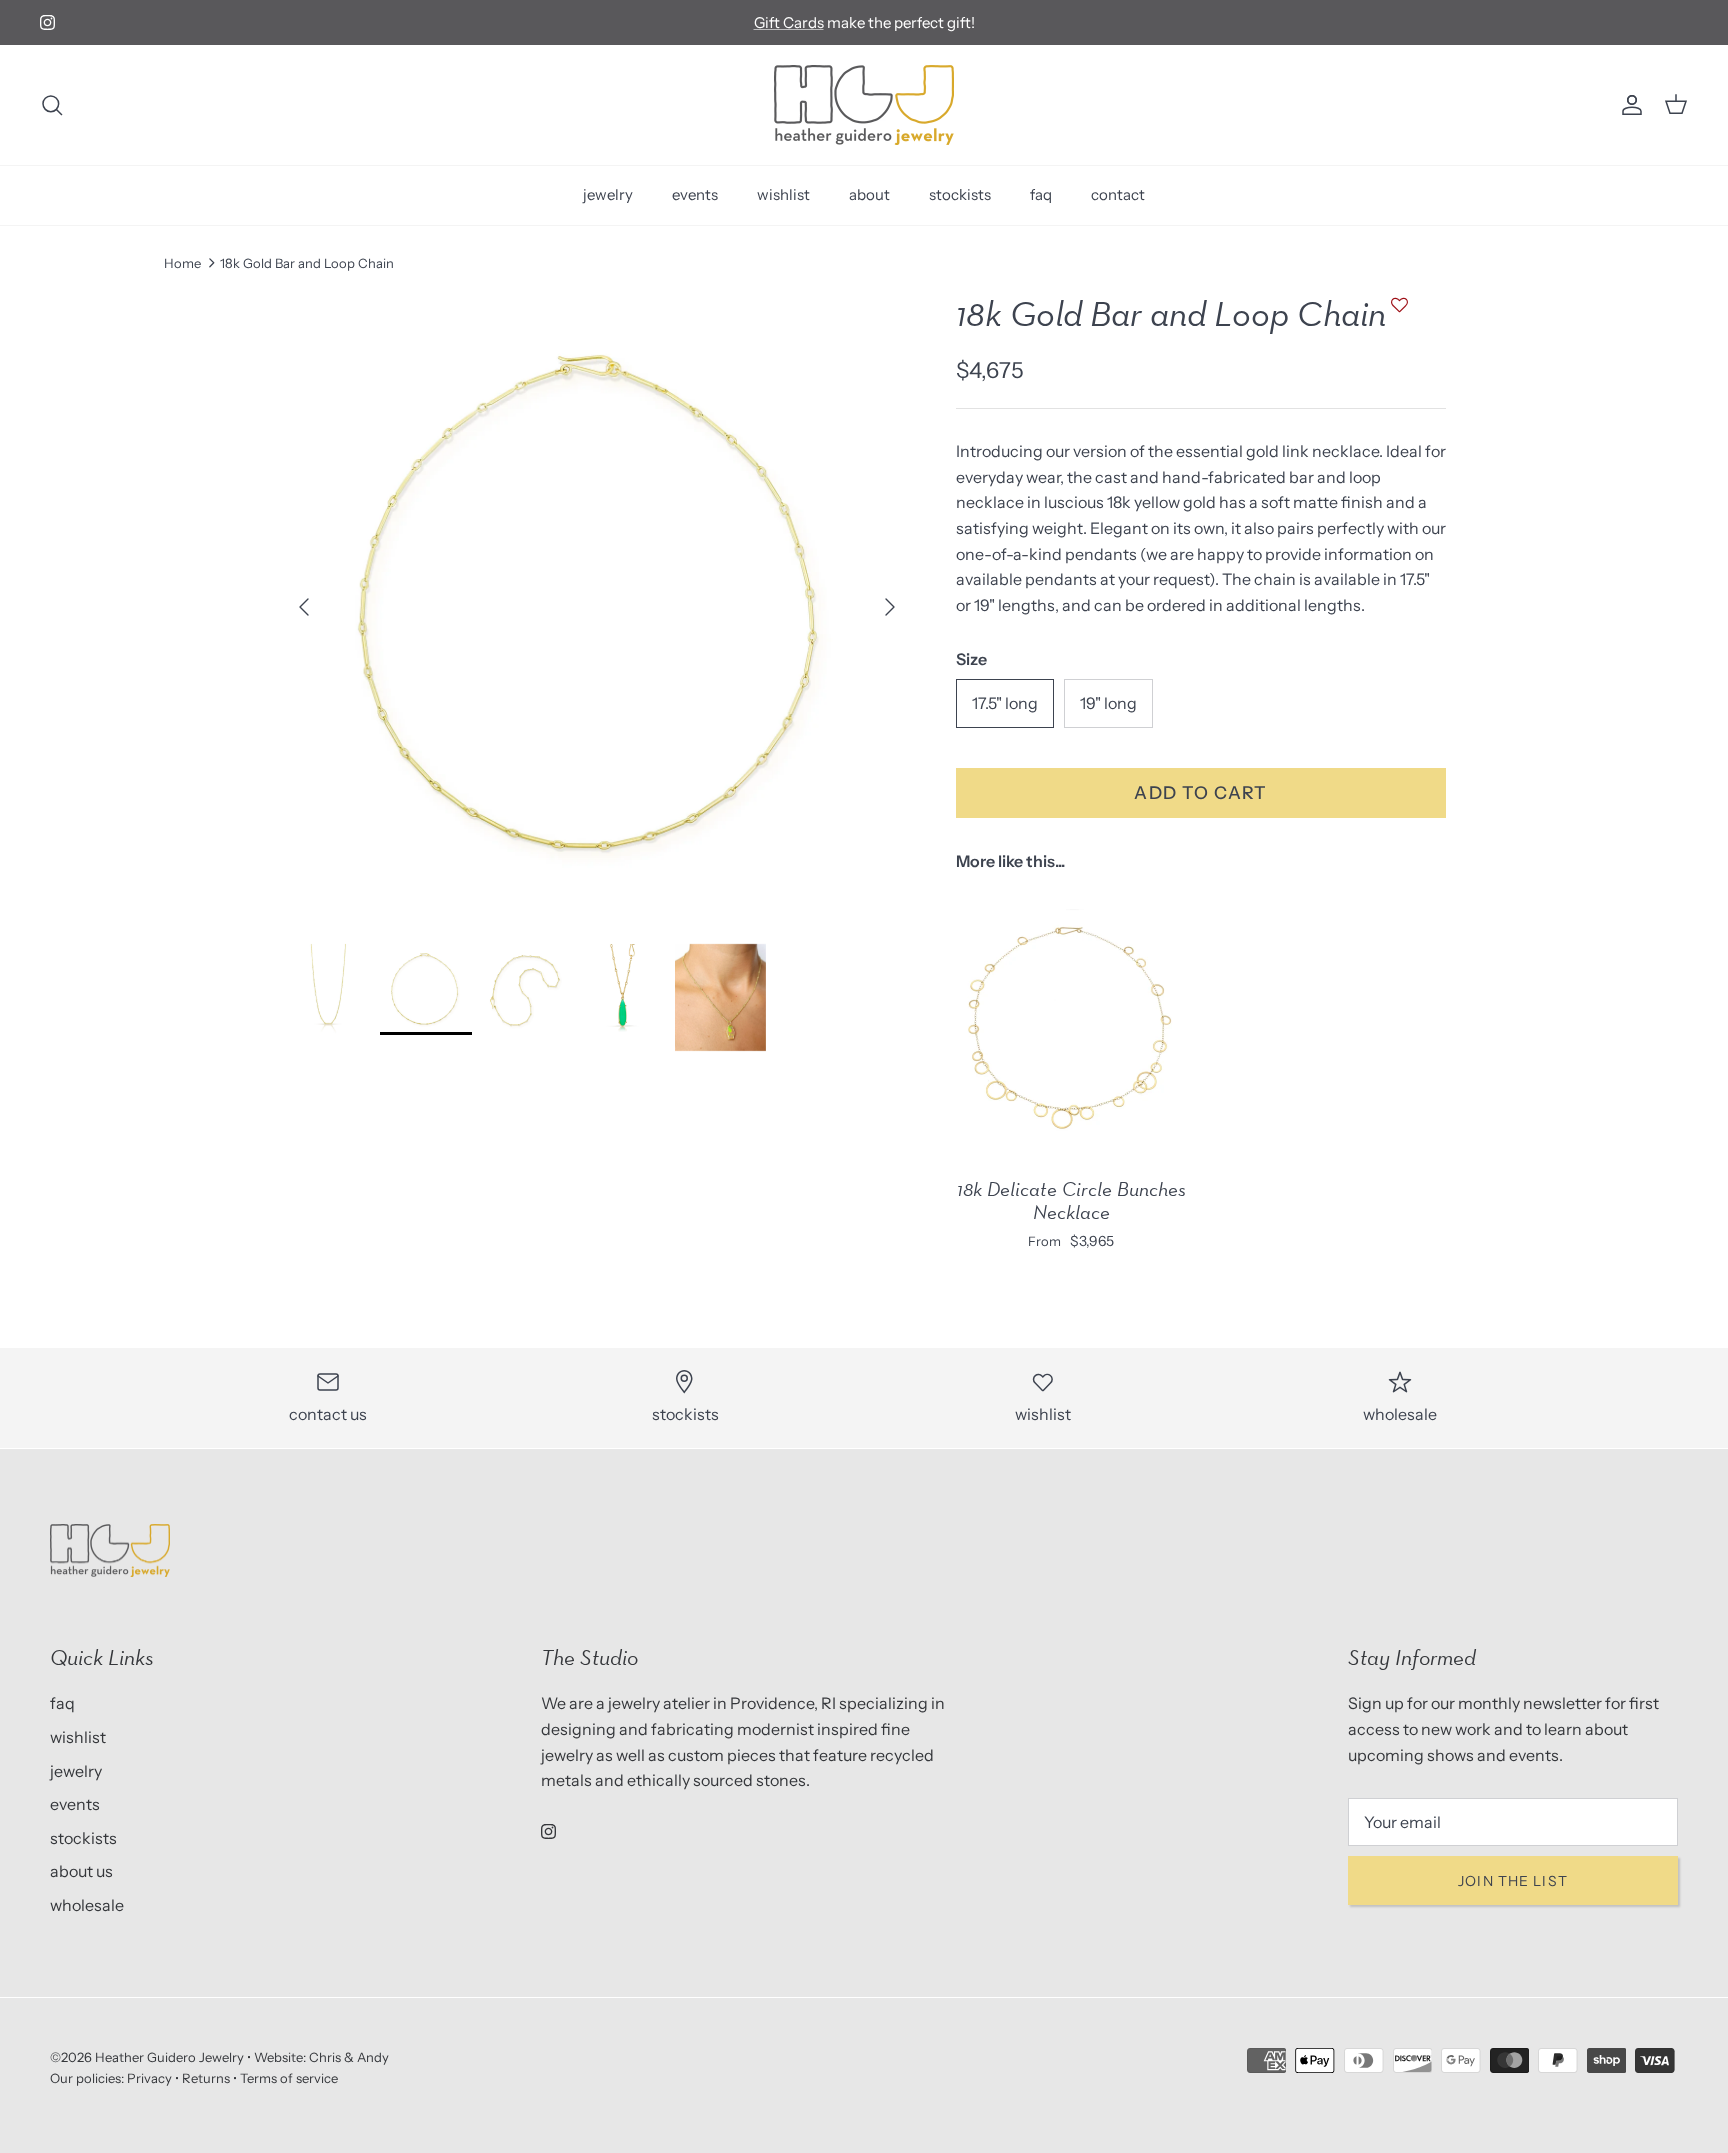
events (695, 194)
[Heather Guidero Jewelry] (864, 105)
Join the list (1513, 1881)
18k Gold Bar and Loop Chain (307, 263)
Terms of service (289, 2078)
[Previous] (304, 607)
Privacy (149, 2078)
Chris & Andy (349, 2057)
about (869, 194)
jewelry (608, 194)
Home (182, 263)
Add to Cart (1201, 792)
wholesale (87, 1905)
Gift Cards (789, 22)
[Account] (1628, 105)
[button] (1397, 314)
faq (1041, 194)
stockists (960, 194)
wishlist (783, 194)
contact (1118, 194)
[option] (597, 607)
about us (81, 1871)
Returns (206, 2078)
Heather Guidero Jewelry (169, 2057)
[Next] (890, 607)
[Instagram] (47, 22)
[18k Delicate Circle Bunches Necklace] (1071, 1024)
